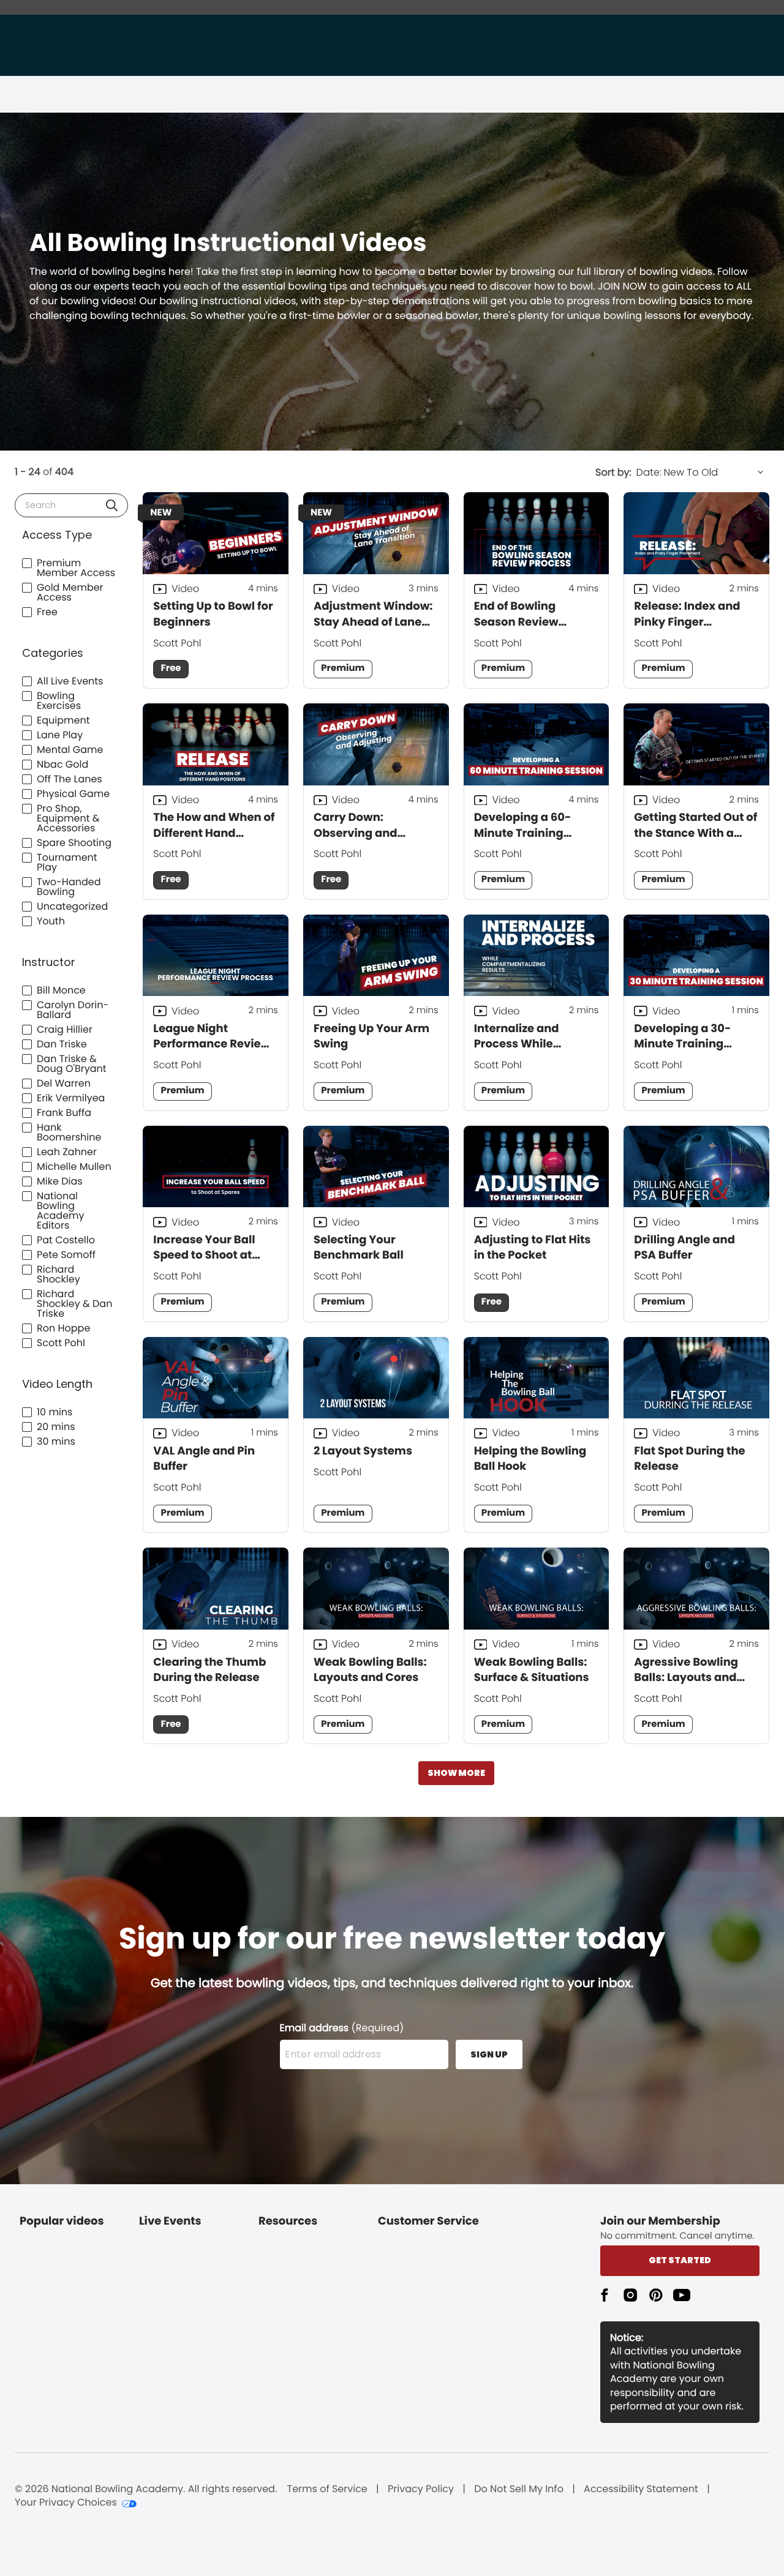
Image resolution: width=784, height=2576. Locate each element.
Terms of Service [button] (327, 2489)
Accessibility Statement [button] (641, 2489)
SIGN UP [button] (489, 2054)
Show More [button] (456, 1773)
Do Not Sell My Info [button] (519, 2489)
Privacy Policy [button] (421, 2489)
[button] (112, 505)
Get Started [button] (680, 2260)
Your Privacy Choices (66, 2503)
